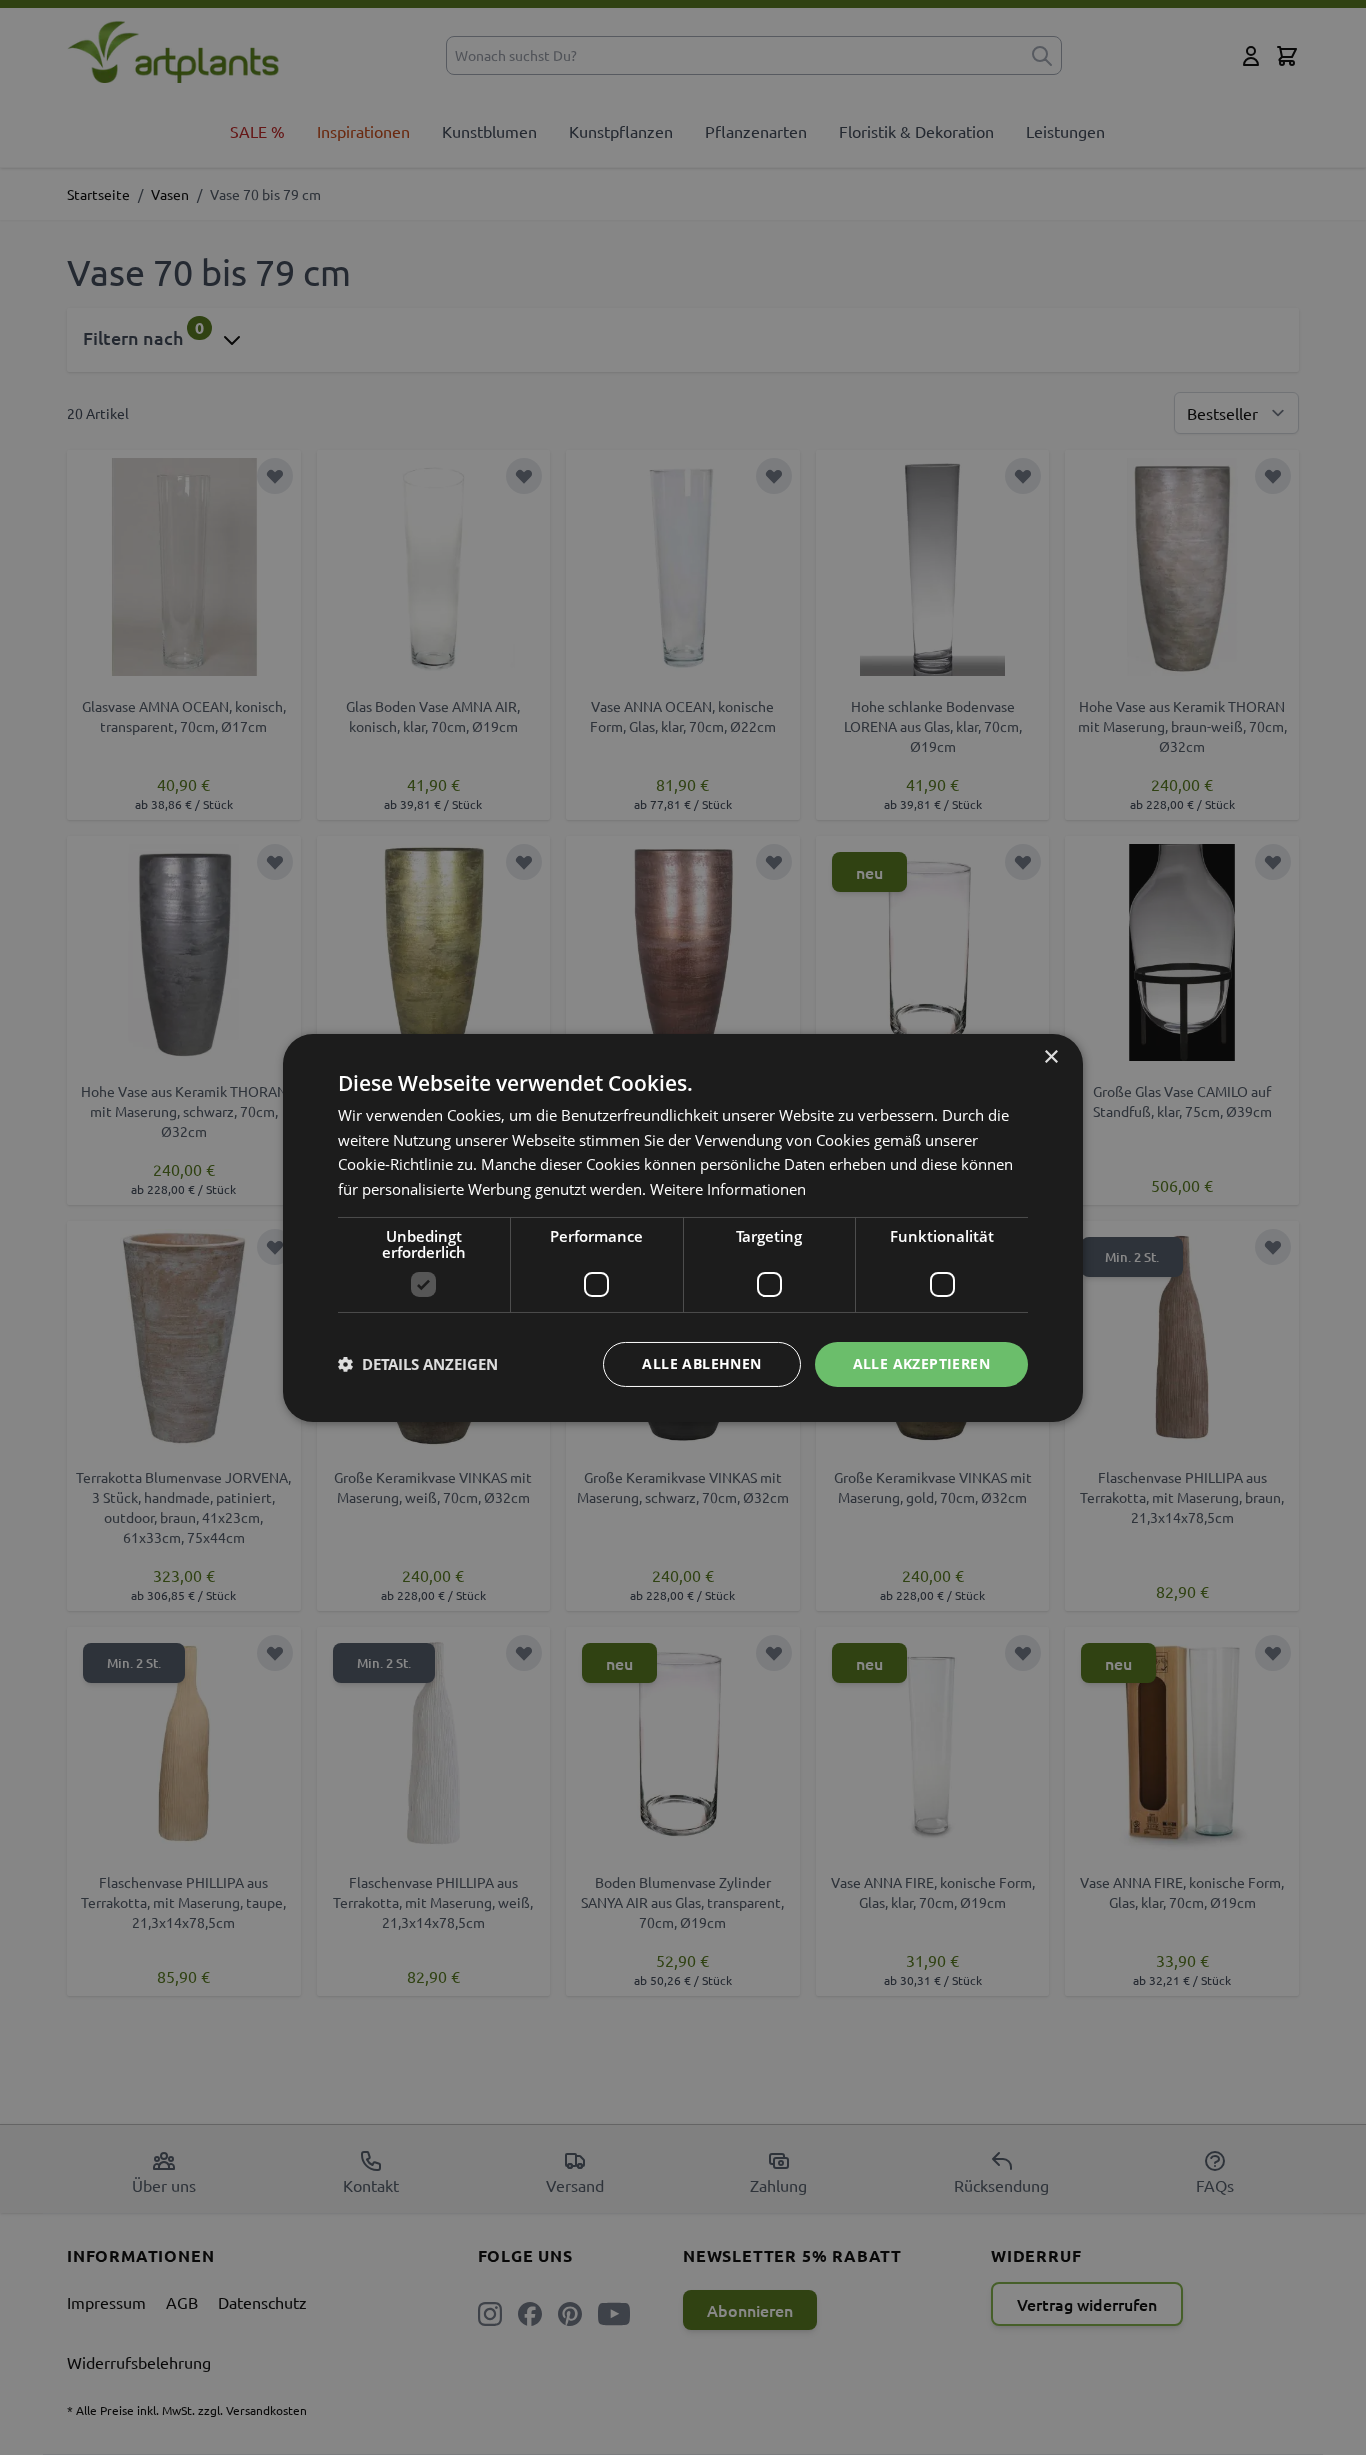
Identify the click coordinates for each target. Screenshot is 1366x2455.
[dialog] (683, 1227)
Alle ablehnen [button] (701, 1363)
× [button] (1050, 1056)
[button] (418, 1364)
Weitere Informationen (728, 1189)
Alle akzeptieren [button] (921, 1363)
